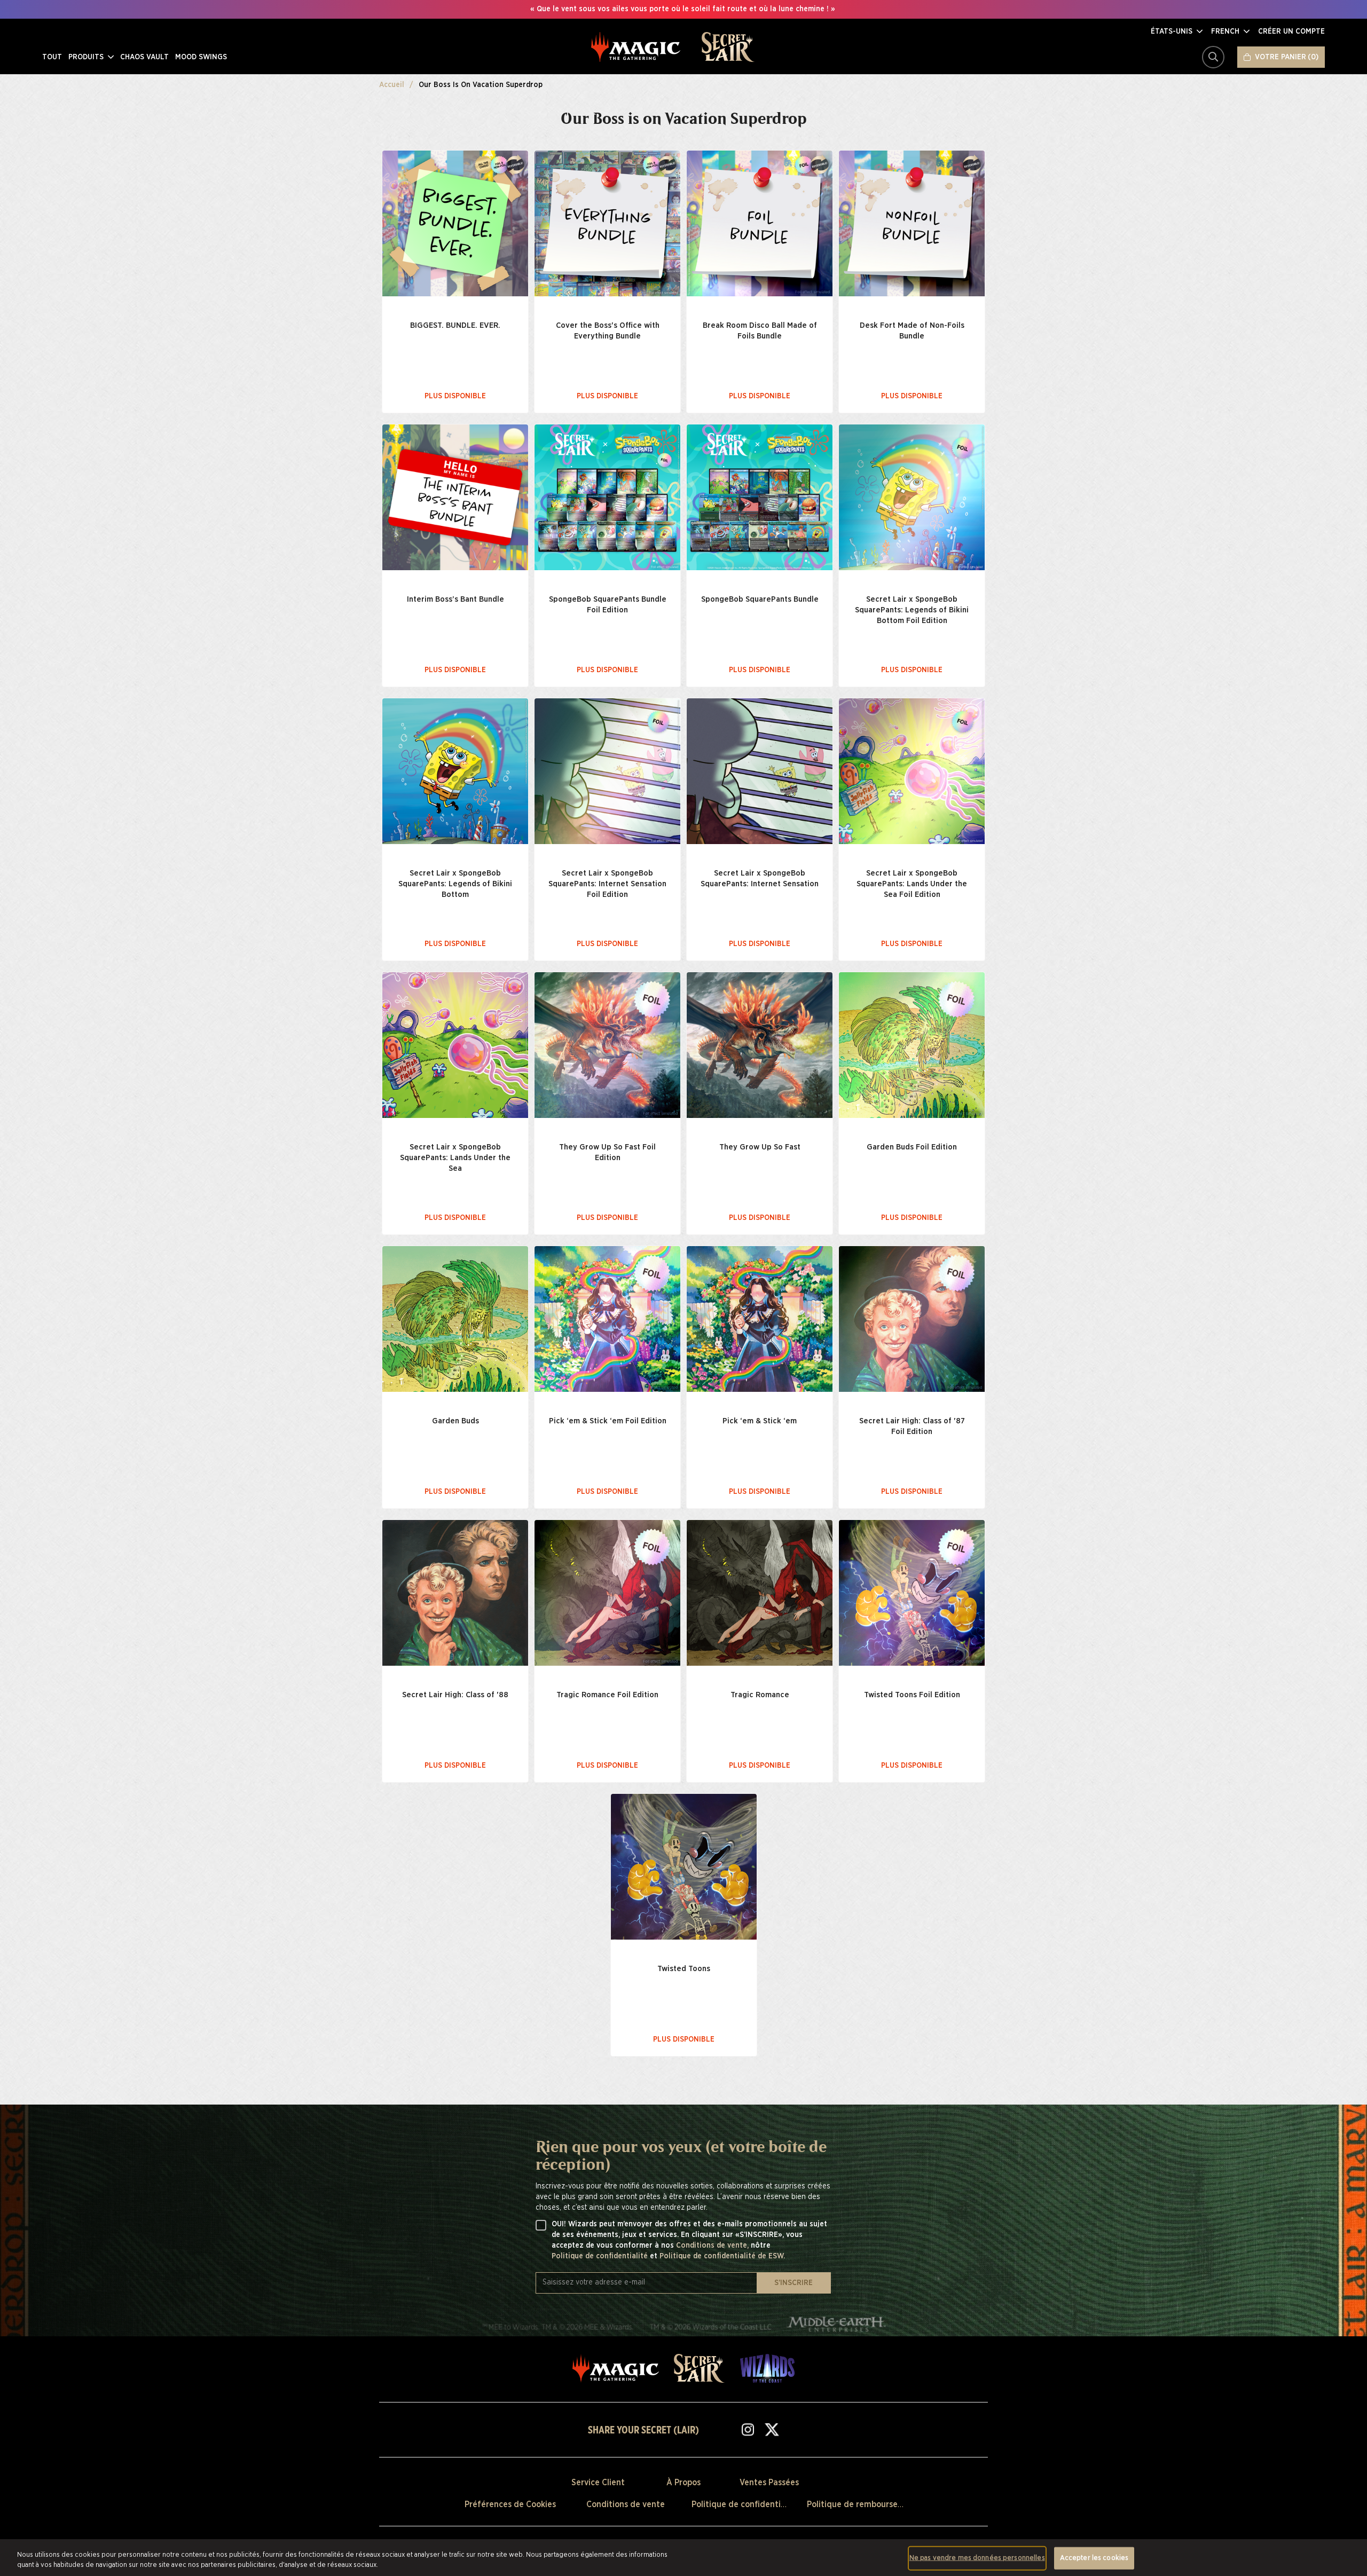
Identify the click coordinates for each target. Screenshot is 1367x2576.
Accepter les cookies (1094, 2558)
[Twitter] (772, 2429)
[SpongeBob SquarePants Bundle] (760, 497)
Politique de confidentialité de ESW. (722, 2256)
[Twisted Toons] (684, 1867)
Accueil (392, 85)
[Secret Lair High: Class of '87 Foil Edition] (912, 1319)
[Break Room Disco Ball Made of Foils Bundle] (760, 223)
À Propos (683, 2483)
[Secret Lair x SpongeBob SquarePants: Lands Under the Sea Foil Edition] (912, 771)
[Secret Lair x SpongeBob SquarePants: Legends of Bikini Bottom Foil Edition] (912, 497)
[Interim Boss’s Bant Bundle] (455, 497)
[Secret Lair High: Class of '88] (455, 1593)
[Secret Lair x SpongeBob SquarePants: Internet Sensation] (760, 771)
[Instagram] (748, 2429)
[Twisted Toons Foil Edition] (912, 1593)
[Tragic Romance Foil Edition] (607, 1593)
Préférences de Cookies (510, 2504)
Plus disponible (455, 396)
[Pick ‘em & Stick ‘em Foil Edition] (607, 1319)
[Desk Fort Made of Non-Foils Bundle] (912, 223)
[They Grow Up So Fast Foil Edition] (607, 1045)
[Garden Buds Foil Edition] (912, 1045)
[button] (1177, 31)
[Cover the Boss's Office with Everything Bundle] (607, 223)
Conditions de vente (626, 2504)
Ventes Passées (769, 2483)
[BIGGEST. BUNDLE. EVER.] (455, 223)
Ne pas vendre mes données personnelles (977, 2558)
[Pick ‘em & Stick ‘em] (760, 1319)
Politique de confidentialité (601, 2256)
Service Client (598, 2483)
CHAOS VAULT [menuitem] (144, 57)
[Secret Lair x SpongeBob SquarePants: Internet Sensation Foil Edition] (607, 771)
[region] (683, 2558)
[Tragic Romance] (760, 1593)
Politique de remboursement (863, 2504)
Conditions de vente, (713, 2246)
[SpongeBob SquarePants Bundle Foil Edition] (607, 497)
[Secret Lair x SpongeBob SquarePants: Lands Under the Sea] (455, 1045)
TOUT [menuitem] (52, 57)
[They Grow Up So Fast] (760, 1045)
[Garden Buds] (455, 1319)
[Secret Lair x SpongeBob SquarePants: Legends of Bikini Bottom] (455, 771)
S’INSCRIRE (794, 2283)
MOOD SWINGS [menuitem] (201, 57)
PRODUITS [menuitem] (87, 57)
